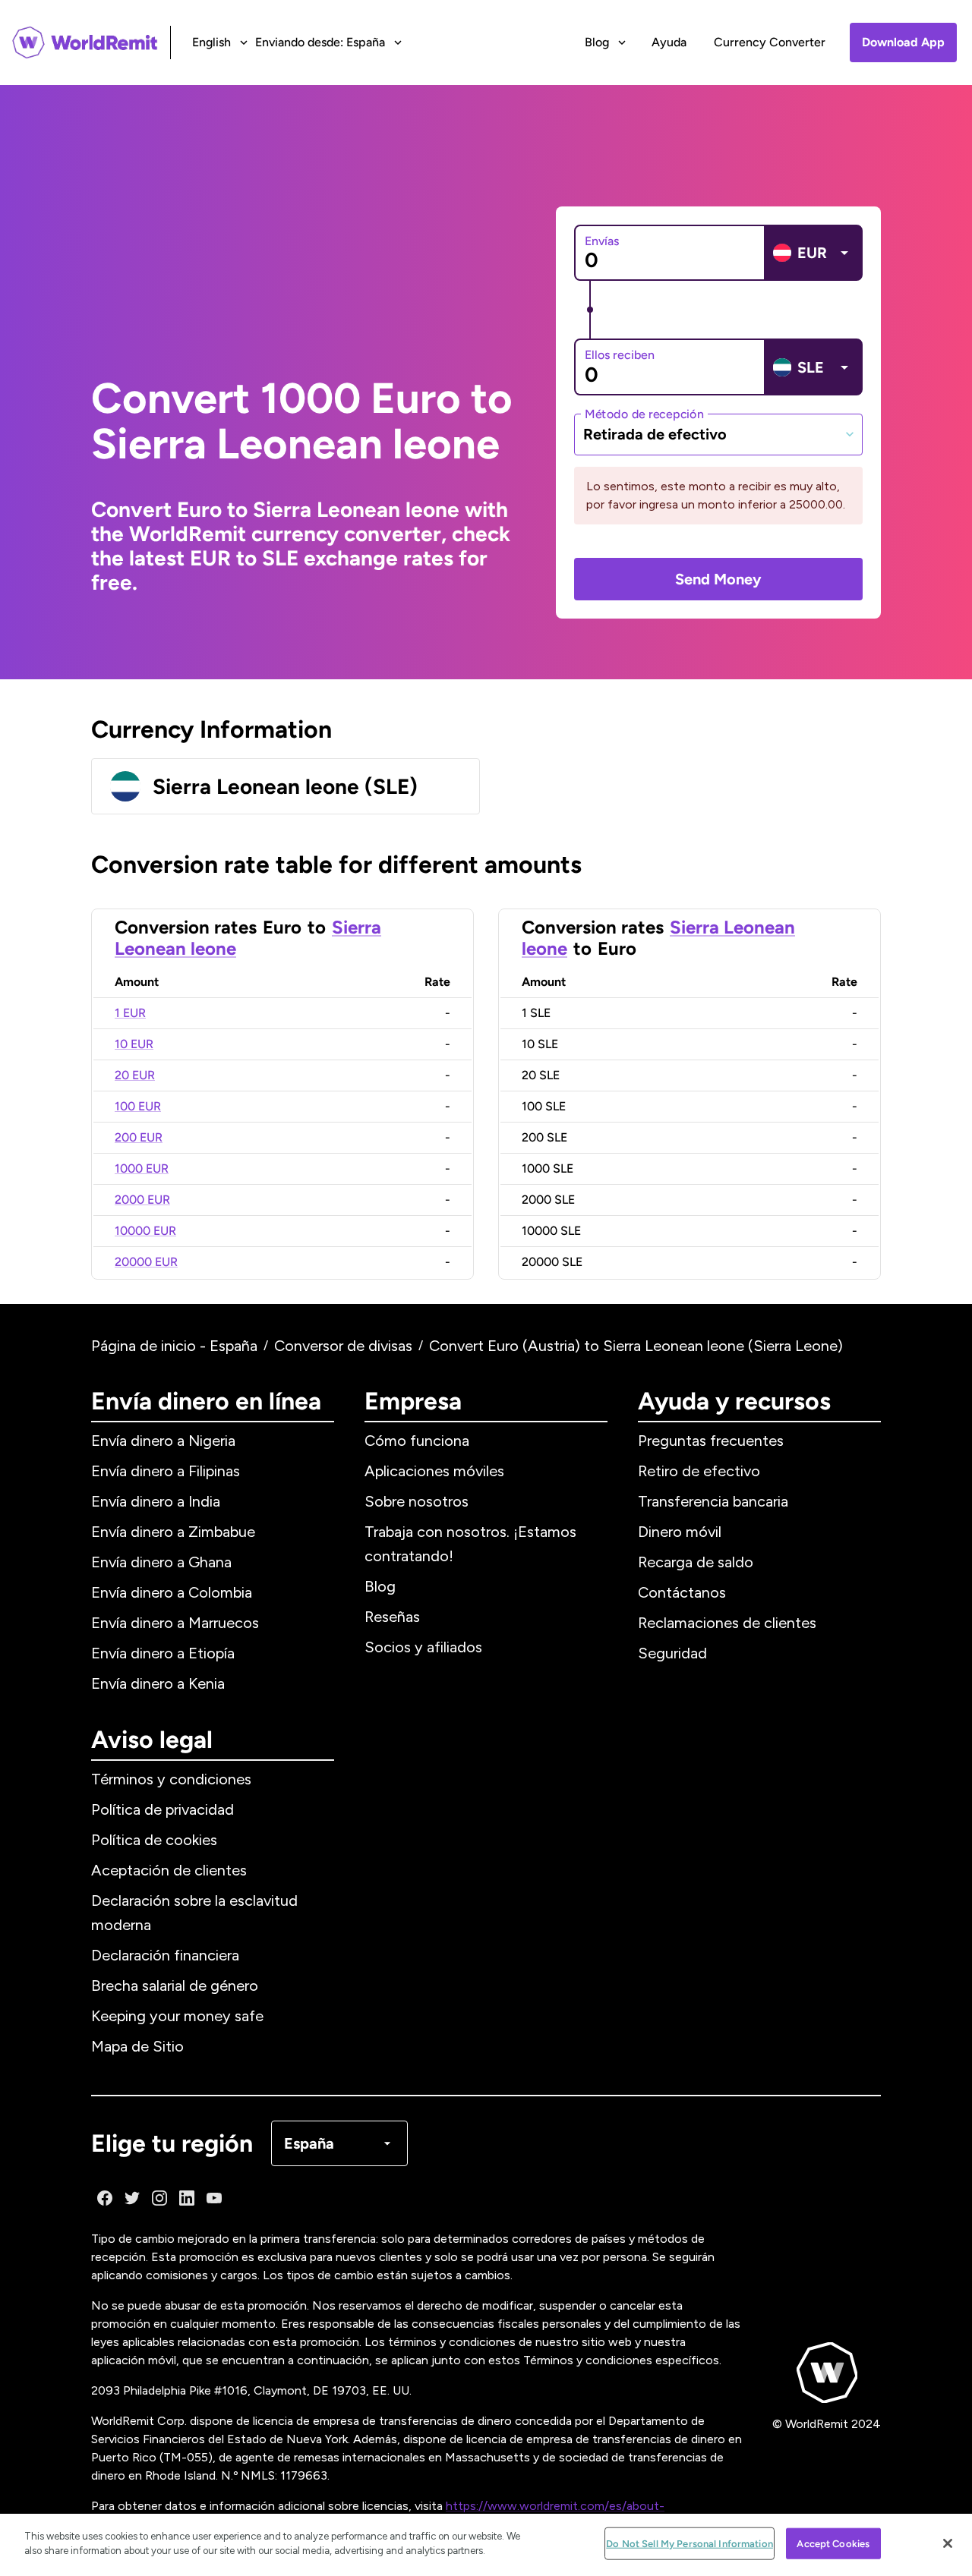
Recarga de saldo (696, 1562)
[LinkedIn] (187, 2198)
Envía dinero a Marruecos (175, 1623)
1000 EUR (142, 1168)
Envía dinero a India (156, 1501)
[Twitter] (132, 2198)
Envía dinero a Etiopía (163, 1653)
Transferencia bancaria (713, 1501)
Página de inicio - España (174, 1346)
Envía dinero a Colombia (172, 1592)
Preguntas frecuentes (711, 1441)
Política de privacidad (163, 1809)
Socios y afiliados (423, 1647)
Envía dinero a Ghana (161, 1562)
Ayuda (669, 42)
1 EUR (130, 1013)
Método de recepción (644, 413)
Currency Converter (770, 42)
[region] (486, 2545)
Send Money (718, 579)
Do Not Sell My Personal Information (690, 2544)
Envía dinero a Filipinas (166, 1471)
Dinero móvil (680, 1532)
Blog (380, 1586)
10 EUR (134, 1044)
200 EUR (139, 1137)
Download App (903, 42)
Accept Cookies (833, 2544)
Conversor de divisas (343, 1346)
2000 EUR (142, 1200)
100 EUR (138, 1106)
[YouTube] (214, 2198)
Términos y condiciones (171, 1779)
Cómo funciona (417, 1441)
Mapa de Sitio (137, 2046)
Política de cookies (154, 1840)
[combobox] (718, 434)
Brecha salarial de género (175, 1986)
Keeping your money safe (177, 2016)
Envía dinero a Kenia (158, 1683)
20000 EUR (146, 1262)
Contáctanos (682, 1592)
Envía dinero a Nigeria (163, 1441)
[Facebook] (105, 2198)
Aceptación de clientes (169, 1870)
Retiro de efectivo (699, 1471)
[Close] (948, 2543)
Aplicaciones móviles (434, 1471)
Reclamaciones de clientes (727, 1623)
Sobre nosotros (417, 1501)
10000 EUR (145, 1231)
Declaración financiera (165, 1955)
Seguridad (672, 1653)
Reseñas (392, 1617)
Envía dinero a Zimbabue (173, 1532)
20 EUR (135, 1075)
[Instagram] (159, 2198)
